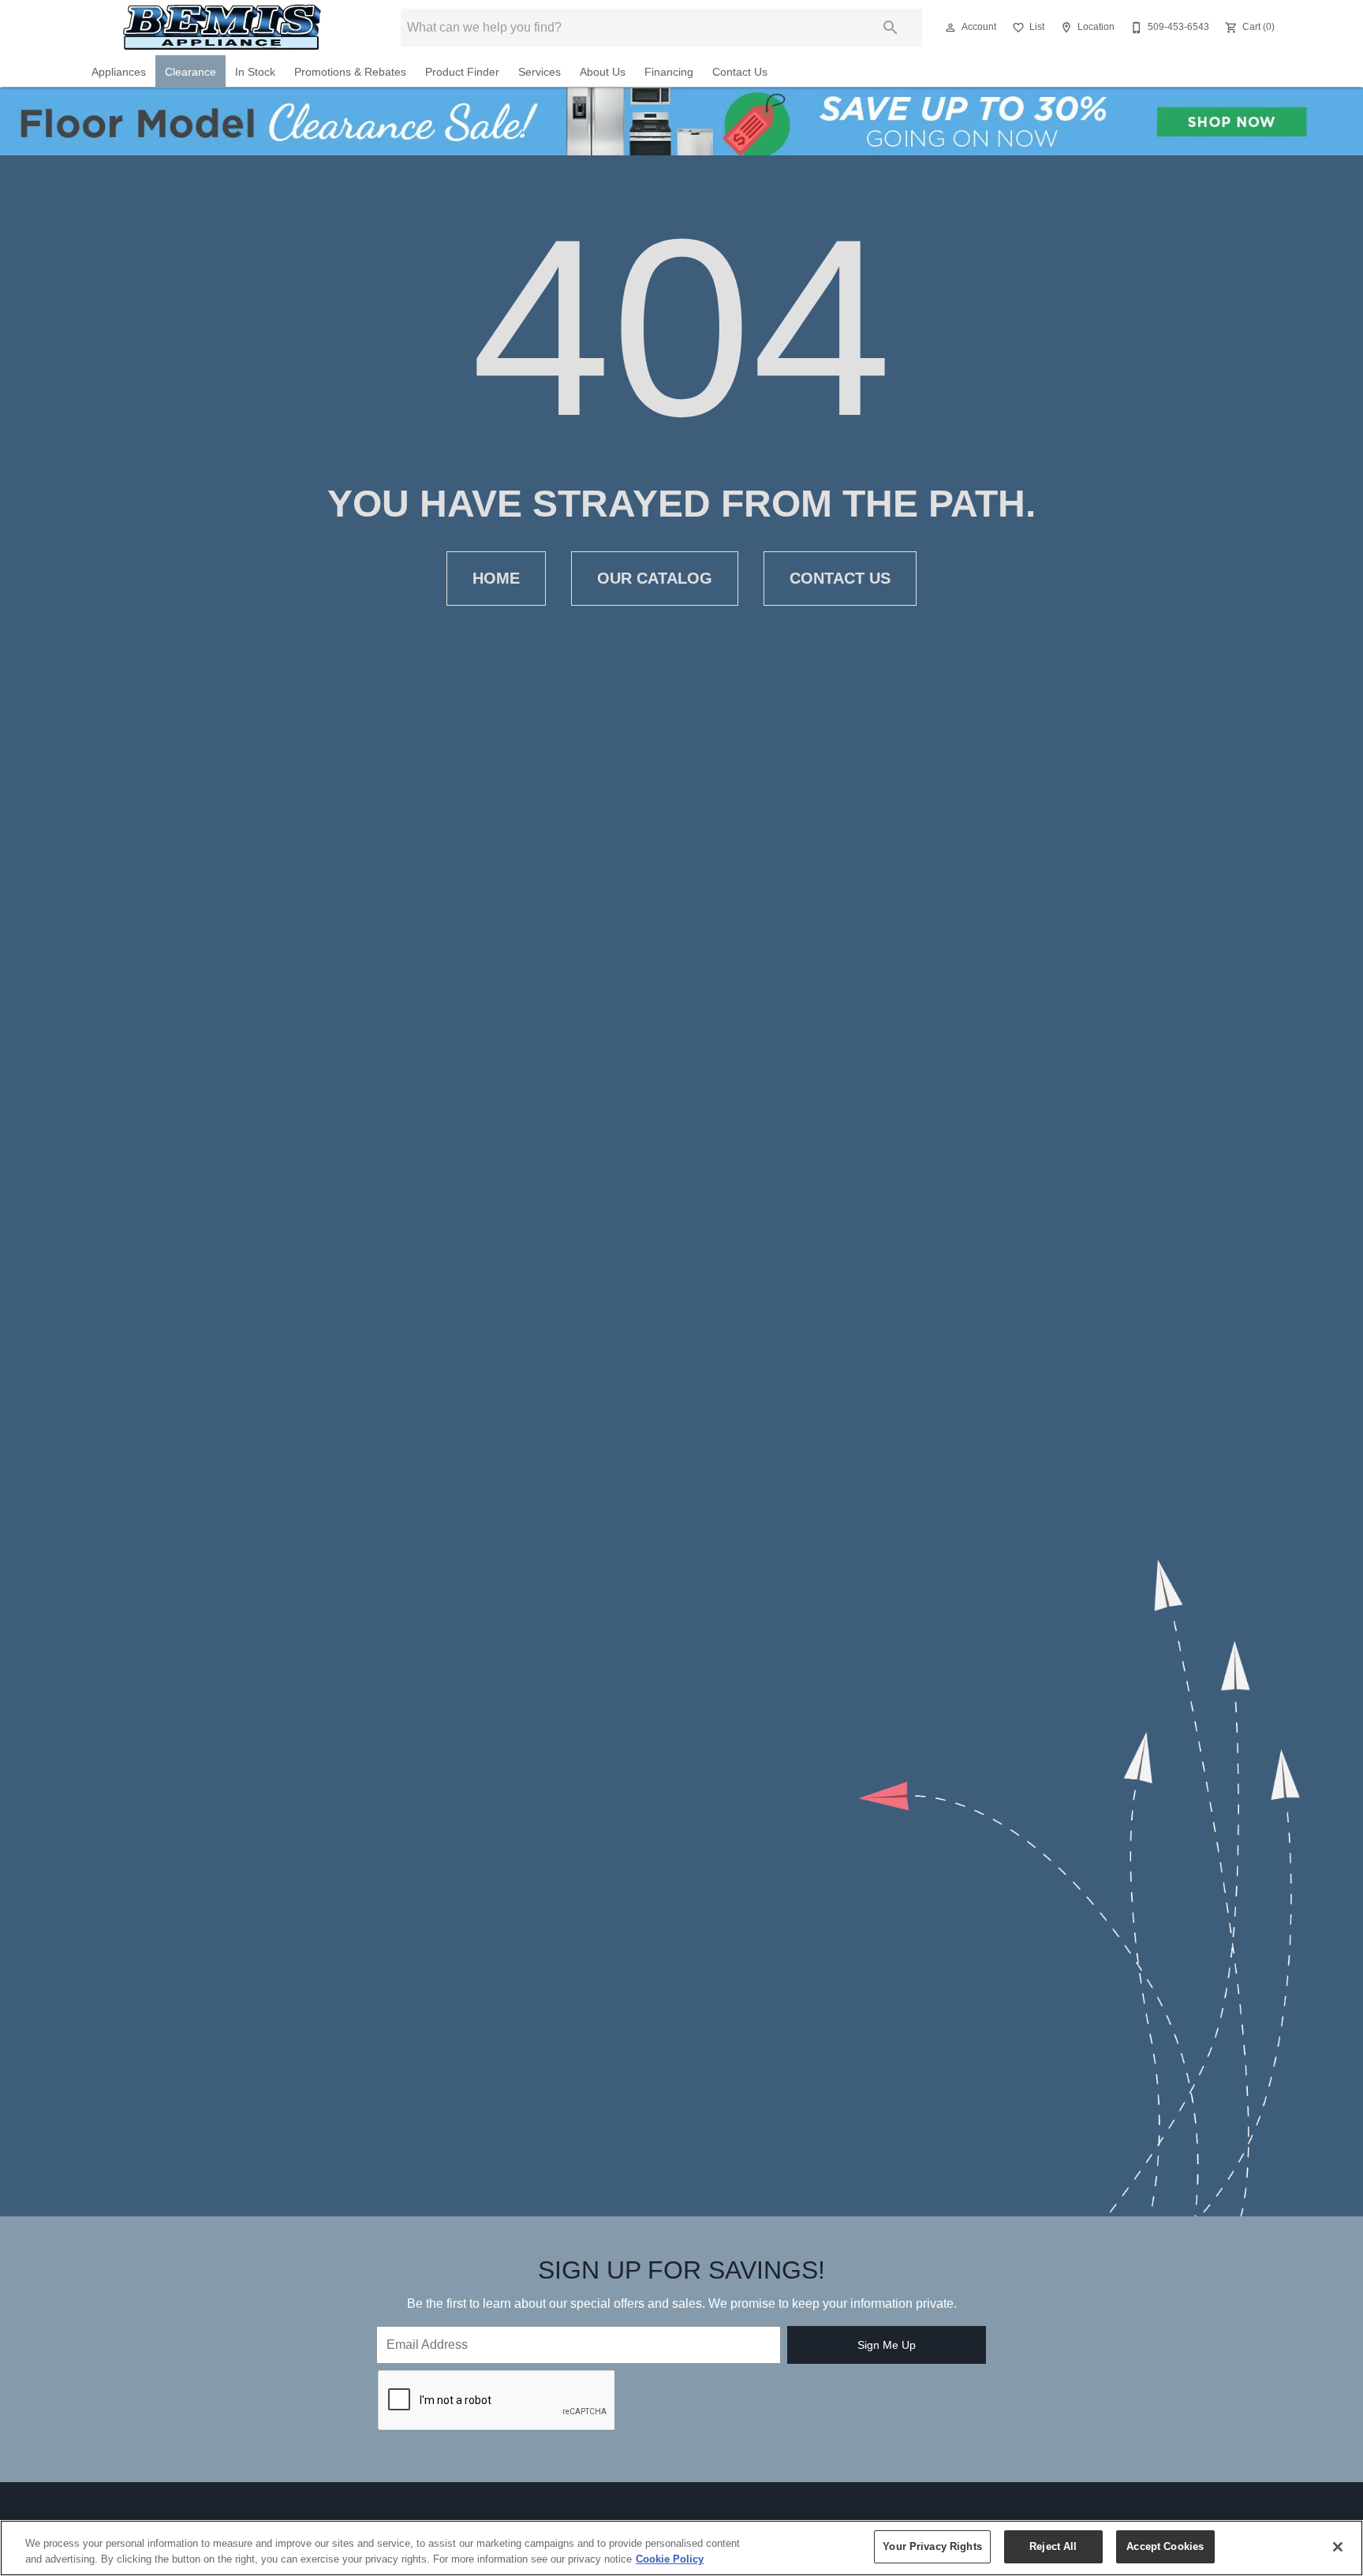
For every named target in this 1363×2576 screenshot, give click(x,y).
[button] (950, 28)
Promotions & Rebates (350, 72)
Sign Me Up (887, 2345)
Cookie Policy (670, 2559)
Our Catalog (655, 578)
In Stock (255, 72)
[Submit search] (891, 28)
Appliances (119, 72)
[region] (681, 2548)
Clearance (190, 72)
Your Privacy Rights (932, 2546)
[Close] (1338, 2547)
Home (496, 578)
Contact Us (740, 72)
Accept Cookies (1165, 2546)
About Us (603, 72)
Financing (669, 72)
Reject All (1053, 2546)
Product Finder (462, 72)
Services (540, 72)
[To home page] (223, 27)
